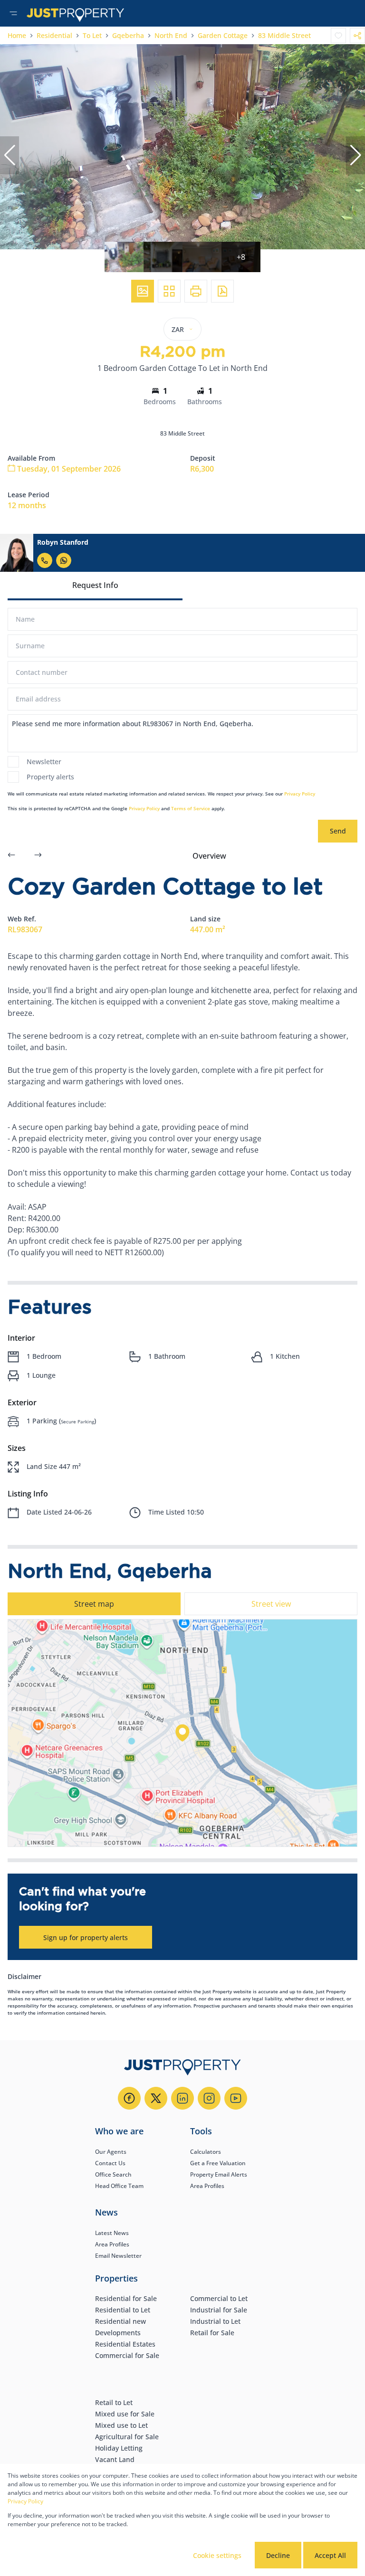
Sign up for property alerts (86, 1937)
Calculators (206, 2152)
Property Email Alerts (219, 2174)
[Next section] (38, 856)
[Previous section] (11, 856)
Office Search (113, 2174)
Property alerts (50, 777)
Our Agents (111, 2152)
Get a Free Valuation (218, 2163)
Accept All (330, 2555)
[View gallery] (143, 291)
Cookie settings (217, 2555)
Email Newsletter (118, 2256)
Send (338, 831)
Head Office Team (119, 2186)
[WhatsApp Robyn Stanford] (64, 560)
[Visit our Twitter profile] (156, 2098)
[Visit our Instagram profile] (209, 2098)
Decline (278, 2555)
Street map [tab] (94, 1604)
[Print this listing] (196, 291)
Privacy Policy (300, 794)
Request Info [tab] (95, 585)
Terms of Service (191, 808)
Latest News (112, 2233)
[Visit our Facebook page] (129, 2098)
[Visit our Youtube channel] (236, 2098)
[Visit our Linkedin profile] (182, 2098)
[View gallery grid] (169, 291)
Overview (209, 856)
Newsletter (44, 762)
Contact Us (110, 2163)
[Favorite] (338, 36)
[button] (10, 155)
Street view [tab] (271, 1604)
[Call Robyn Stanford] (45, 560)
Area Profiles (207, 2186)
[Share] (357, 36)
